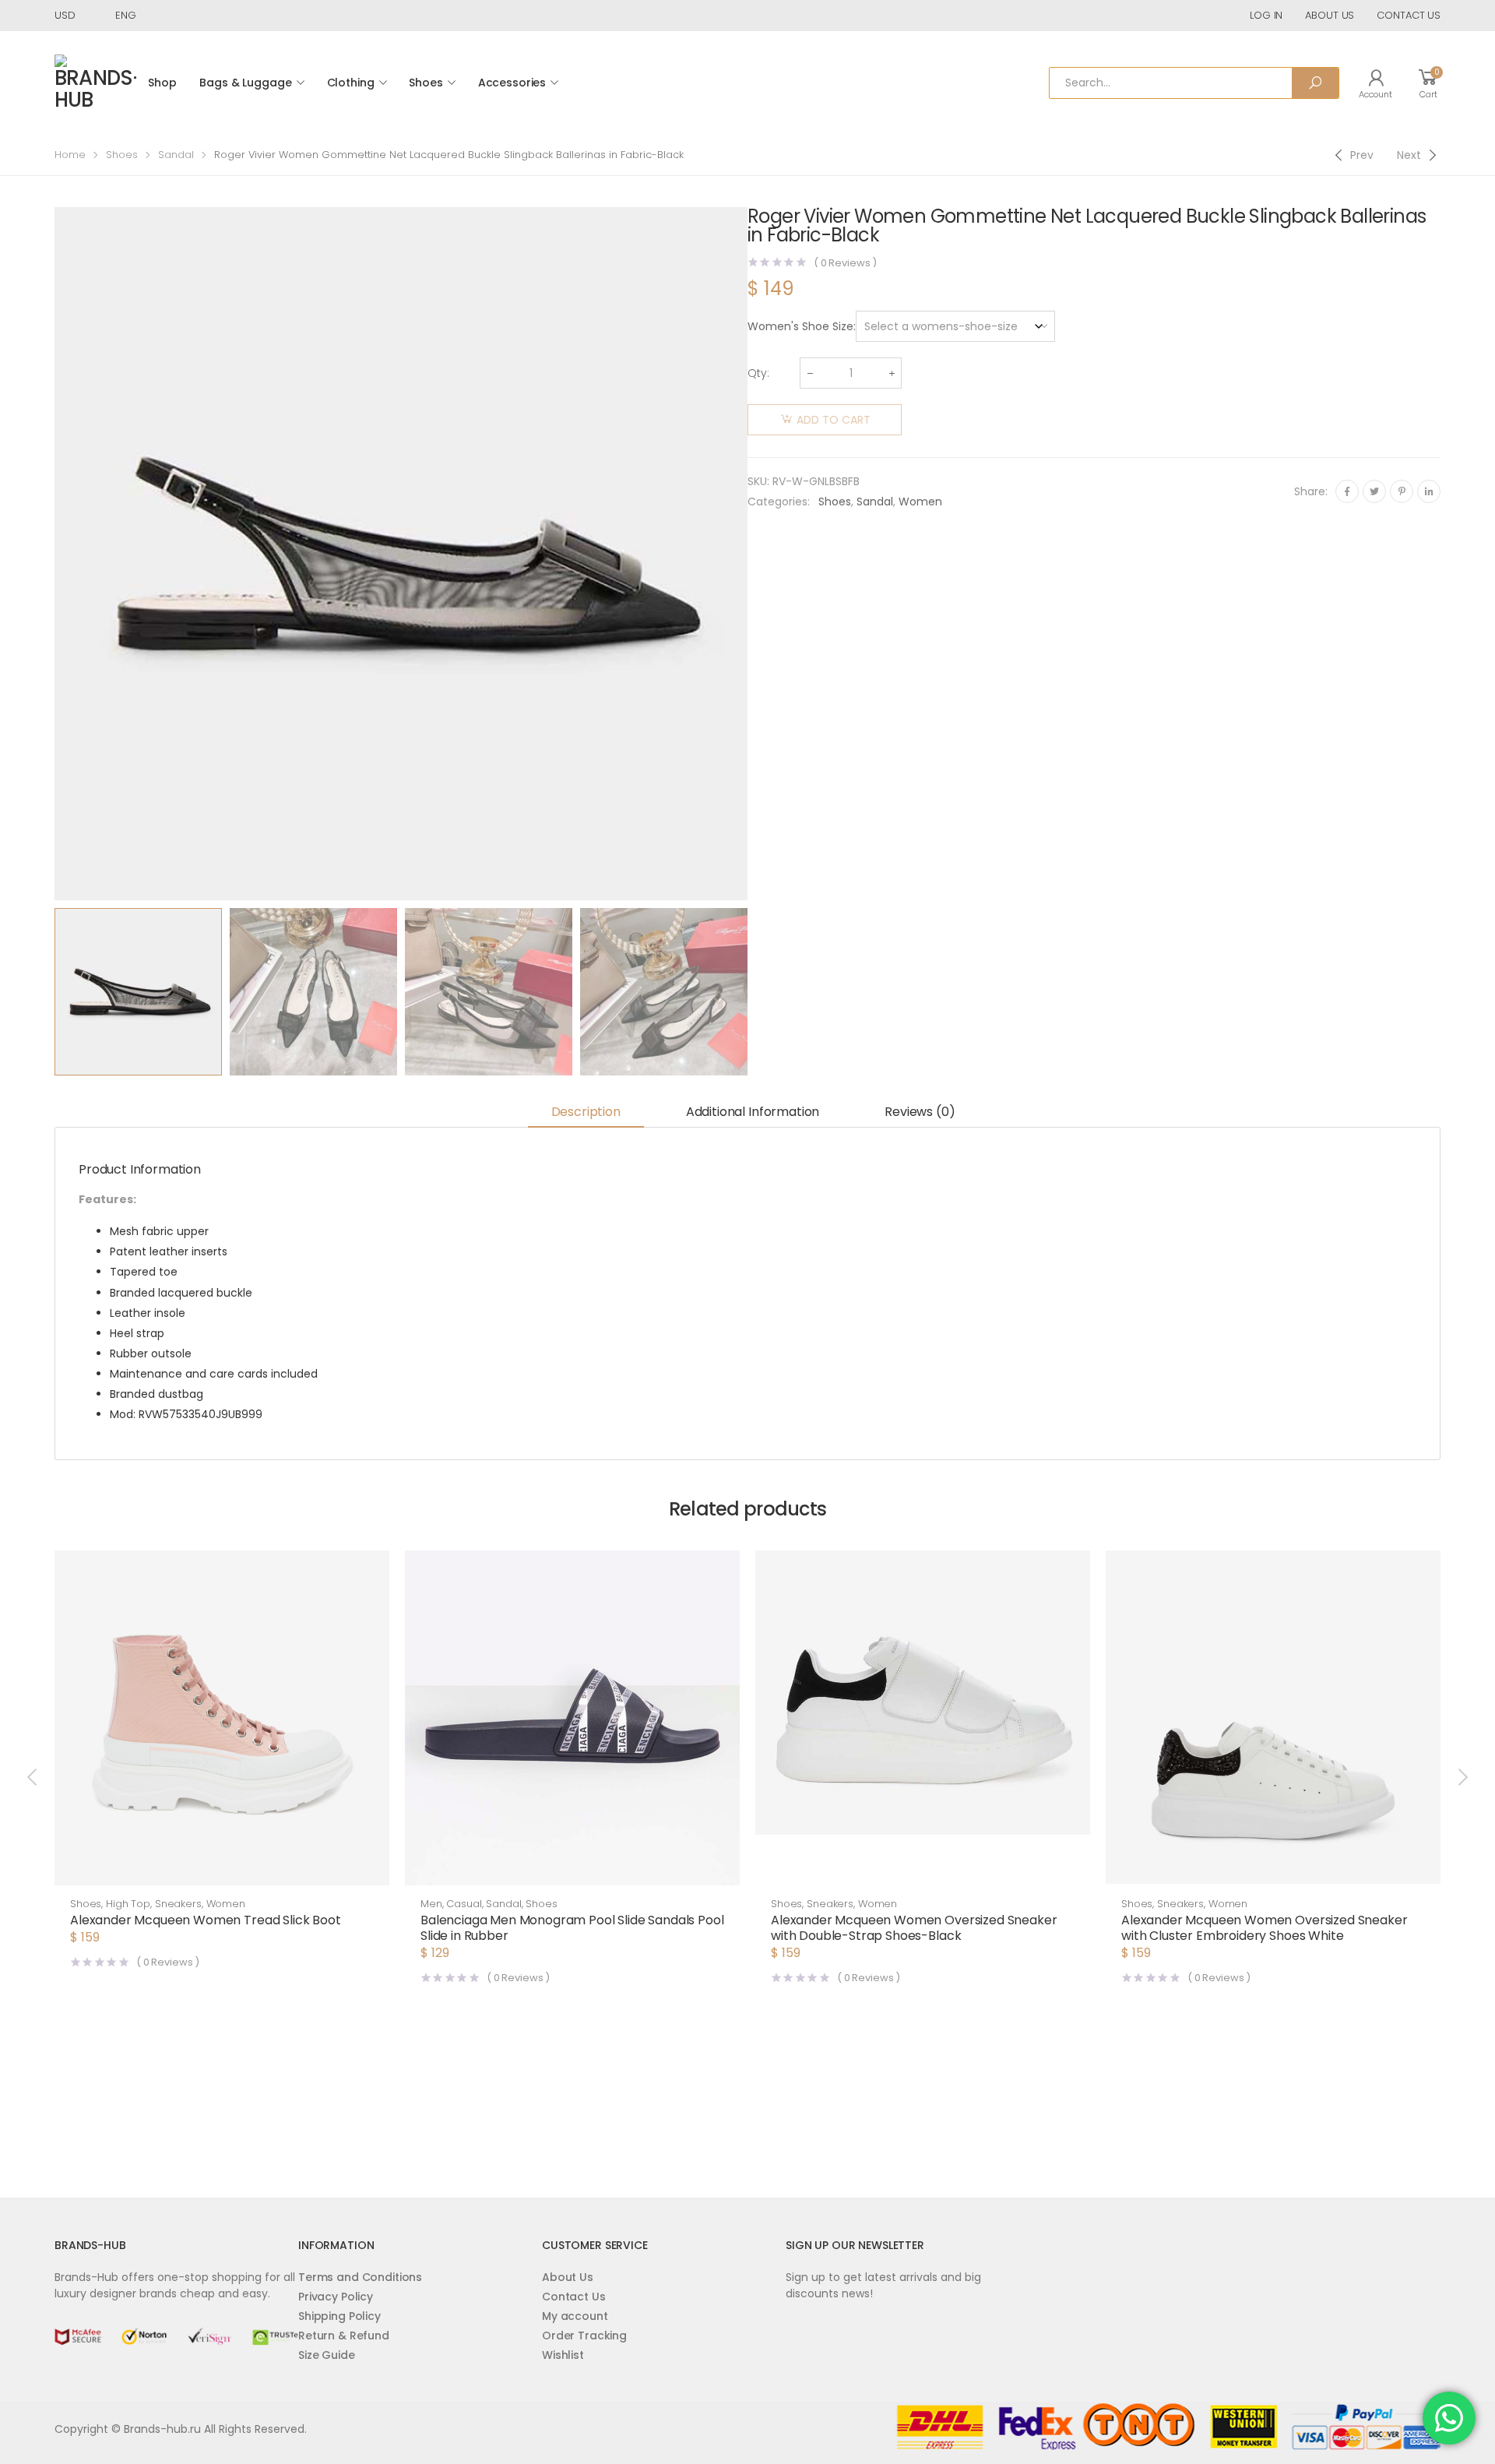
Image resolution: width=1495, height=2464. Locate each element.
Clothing (351, 83)
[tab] (586, 1113)
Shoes (426, 83)
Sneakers (178, 1904)
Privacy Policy (336, 2297)
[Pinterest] (1402, 491)
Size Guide (327, 2355)
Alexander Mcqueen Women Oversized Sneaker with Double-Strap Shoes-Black (914, 1928)
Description (586, 1112)
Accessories (512, 83)
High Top (128, 1904)
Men (431, 1904)
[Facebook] (1347, 491)
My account (575, 2316)
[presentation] (52, 554)
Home (70, 155)
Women (920, 502)
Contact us (1409, 15)
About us (1330, 15)
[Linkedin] (1429, 491)
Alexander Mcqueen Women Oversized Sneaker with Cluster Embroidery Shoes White (1264, 1928)
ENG (126, 15)
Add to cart (834, 420)
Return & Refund (344, 2336)
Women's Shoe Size (800, 326)
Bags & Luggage (245, 83)
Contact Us (574, 2297)
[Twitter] (1374, 491)
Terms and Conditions (360, 2277)
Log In (1266, 15)
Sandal (176, 155)
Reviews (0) (920, 1112)
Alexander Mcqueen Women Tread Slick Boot (206, 1920)
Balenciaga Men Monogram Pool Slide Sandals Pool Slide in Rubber (572, 1928)
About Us (568, 2277)
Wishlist (563, 2355)
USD (65, 15)
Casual (464, 1904)
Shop (162, 83)
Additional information (753, 1112)
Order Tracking (584, 2336)
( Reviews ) (845, 263)
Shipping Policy (339, 2316)
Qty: (758, 373)
